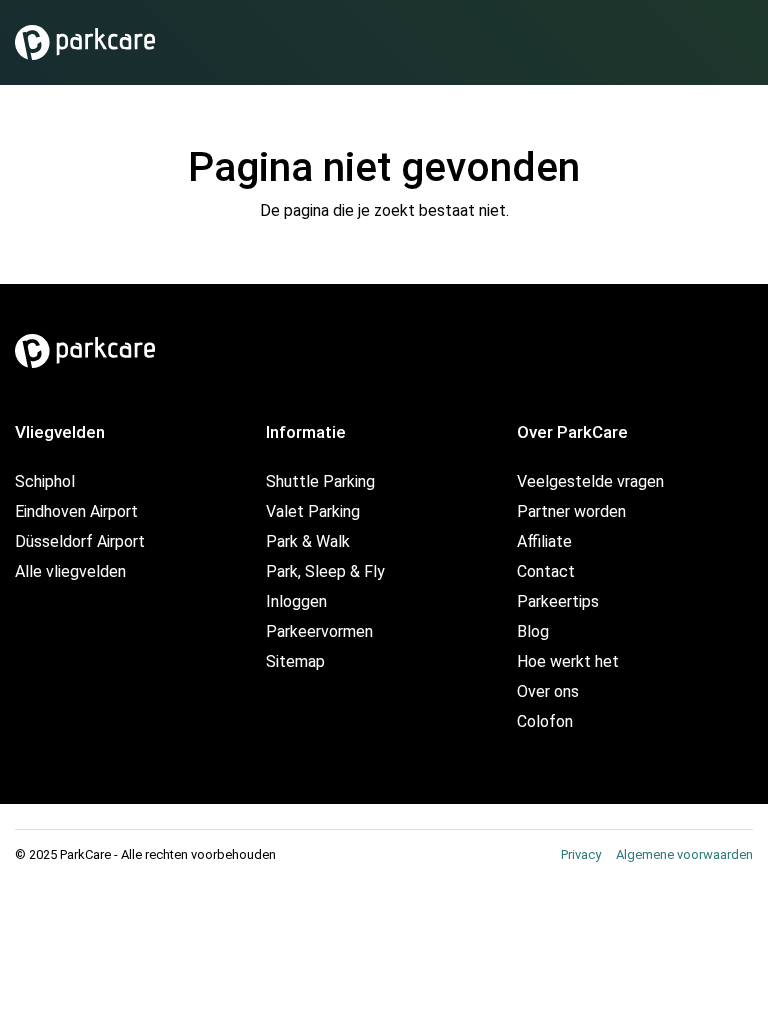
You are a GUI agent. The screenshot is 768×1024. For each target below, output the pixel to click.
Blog (533, 631)
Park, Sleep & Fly (325, 571)
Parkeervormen (319, 631)
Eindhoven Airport (76, 511)
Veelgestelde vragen (590, 481)
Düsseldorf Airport (80, 541)
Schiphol (45, 481)
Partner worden (571, 511)
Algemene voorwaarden (684, 854)
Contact (546, 571)
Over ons (548, 691)
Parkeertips (558, 601)
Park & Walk (308, 541)
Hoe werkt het (568, 661)
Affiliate (544, 541)
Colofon (545, 721)
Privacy (581, 854)
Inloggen (296, 601)
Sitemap (295, 661)
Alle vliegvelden (70, 571)
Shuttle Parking (320, 481)
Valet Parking (313, 511)
